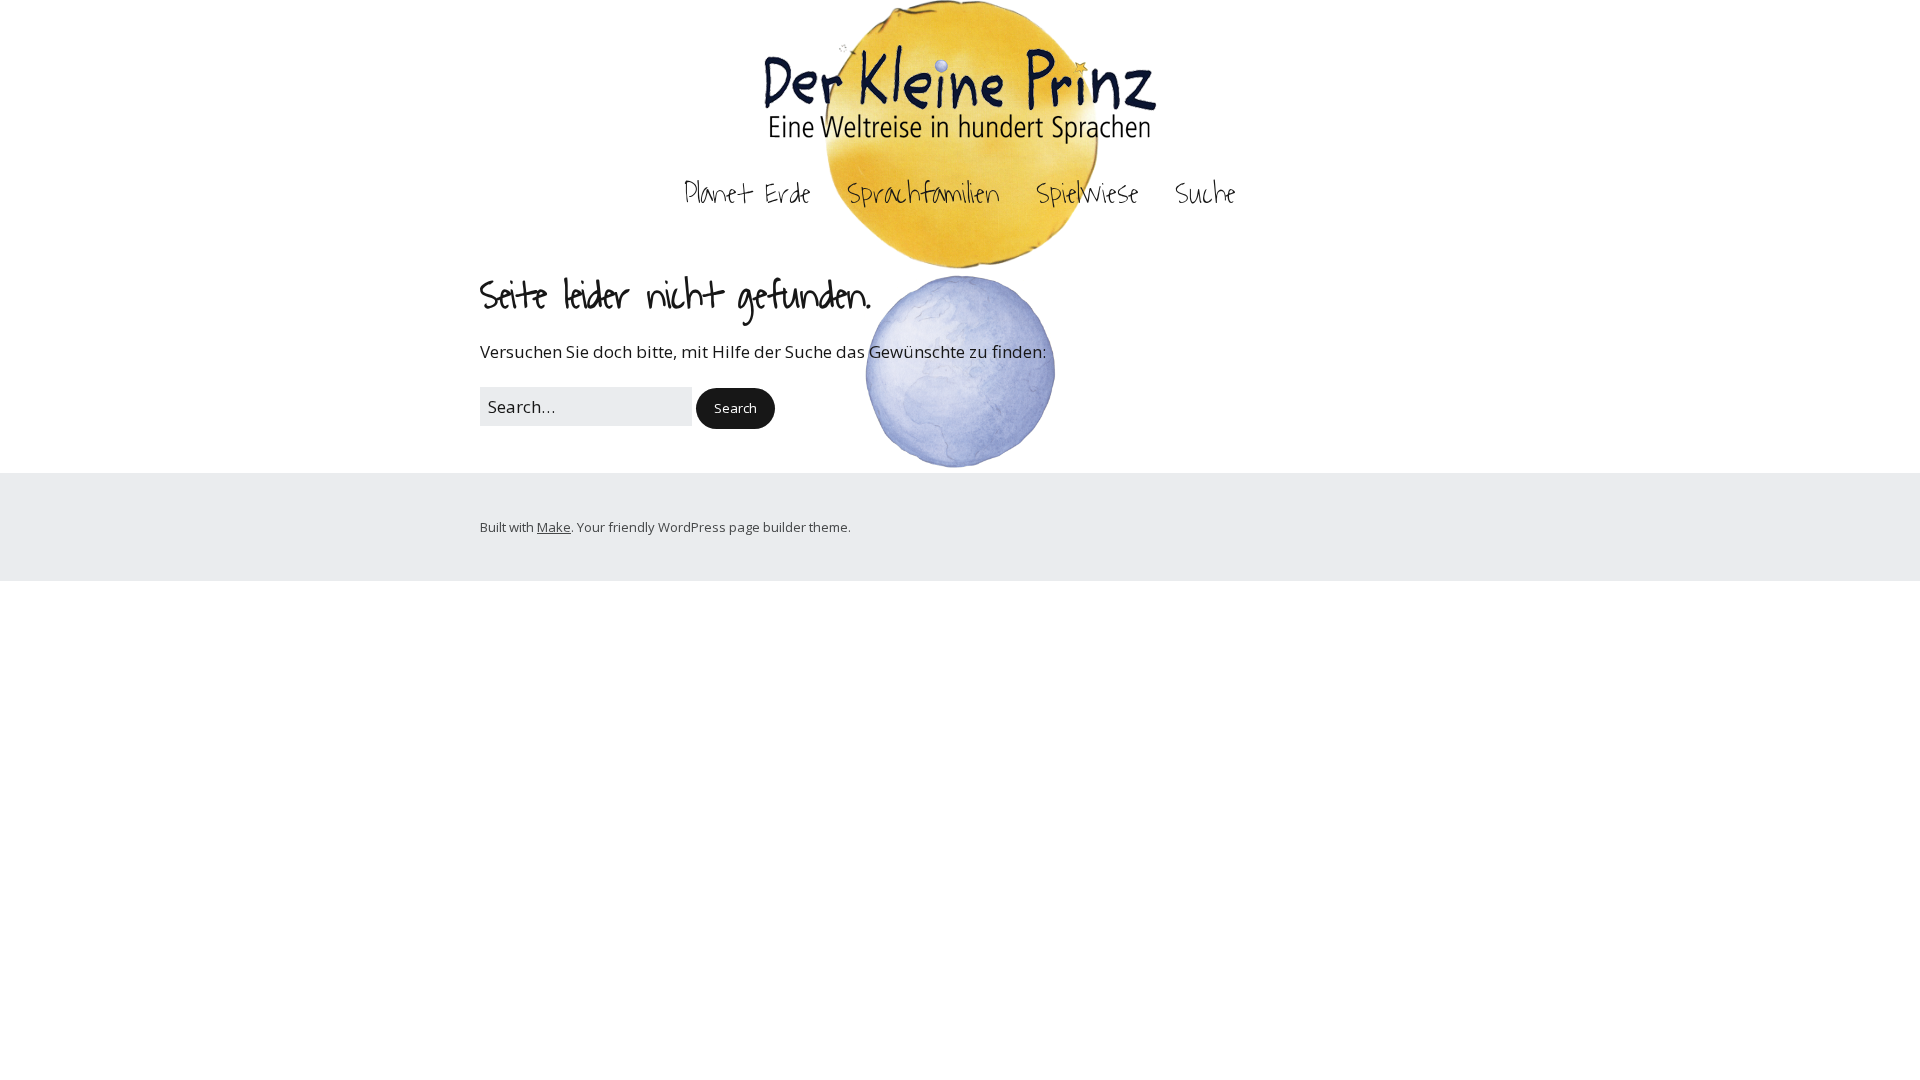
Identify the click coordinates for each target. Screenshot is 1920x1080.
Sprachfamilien (923, 194)
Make (554, 527)
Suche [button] (1205, 194)
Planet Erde (747, 194)
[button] (735, 408)
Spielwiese (1087, 194)
